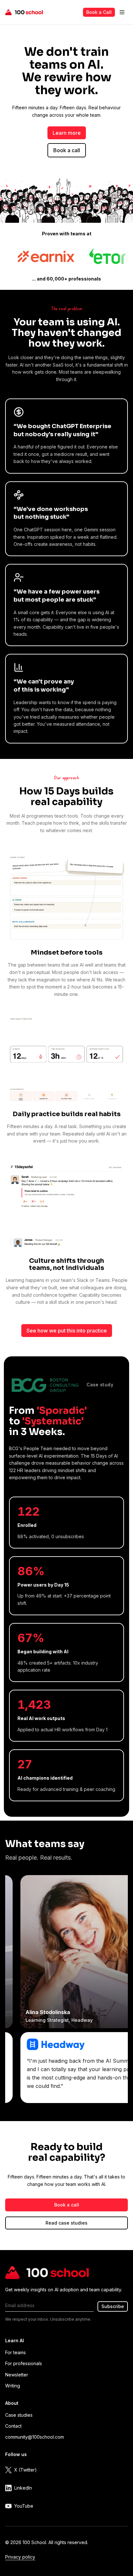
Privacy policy (20, 2557)
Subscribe (113, 2306)
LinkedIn (23, 2488)
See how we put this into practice (67, 1331)
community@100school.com (35, 2437)
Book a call (67, 150)
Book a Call (99, 12)
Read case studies (66, 2223)
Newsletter (17, 2375)
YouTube (24, 2506)
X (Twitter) (26, 2470)
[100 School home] (24, 12)
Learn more (67, 133)
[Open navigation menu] (122, 12)
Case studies (19, 2415)
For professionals (24, 2363)
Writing (13, 2386)
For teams (15, 2352)
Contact (13, 2426)
